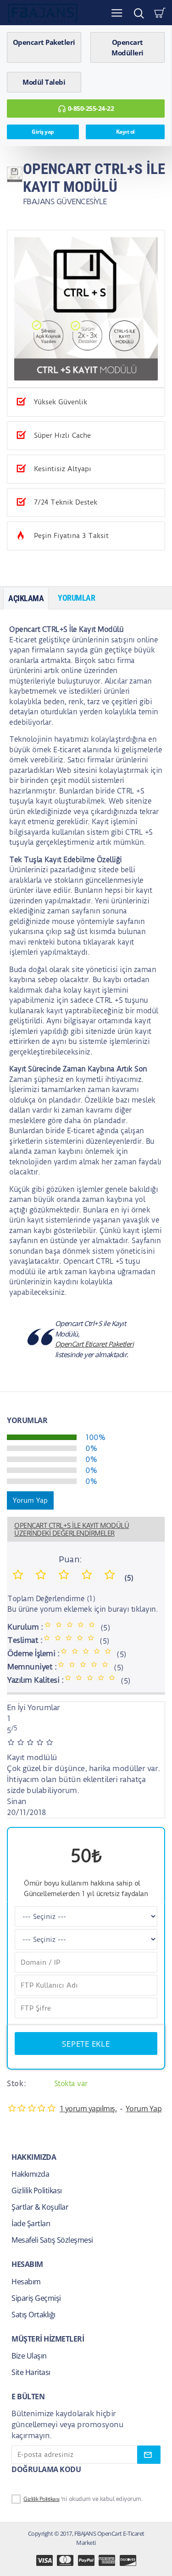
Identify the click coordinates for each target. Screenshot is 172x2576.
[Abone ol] (149, 2455)
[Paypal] (86, 2560)
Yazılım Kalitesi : (35, 1680)
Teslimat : (25, 1640)
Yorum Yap (30, 1500)
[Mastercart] (65, 2560)
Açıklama (26, 598)
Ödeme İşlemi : (33, 1653)
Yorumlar (76, 598)
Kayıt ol (125, 132)
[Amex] (107, 2560)
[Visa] (44, 2560)
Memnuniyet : (32, 1667)
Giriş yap (43, 132)
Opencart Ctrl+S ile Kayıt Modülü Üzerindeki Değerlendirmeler (72, 1529)
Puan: (70, 1559)
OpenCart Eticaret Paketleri (94, 1344)
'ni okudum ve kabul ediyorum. (83, 2499)
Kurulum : (25, 1627)
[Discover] (128, 2560)
